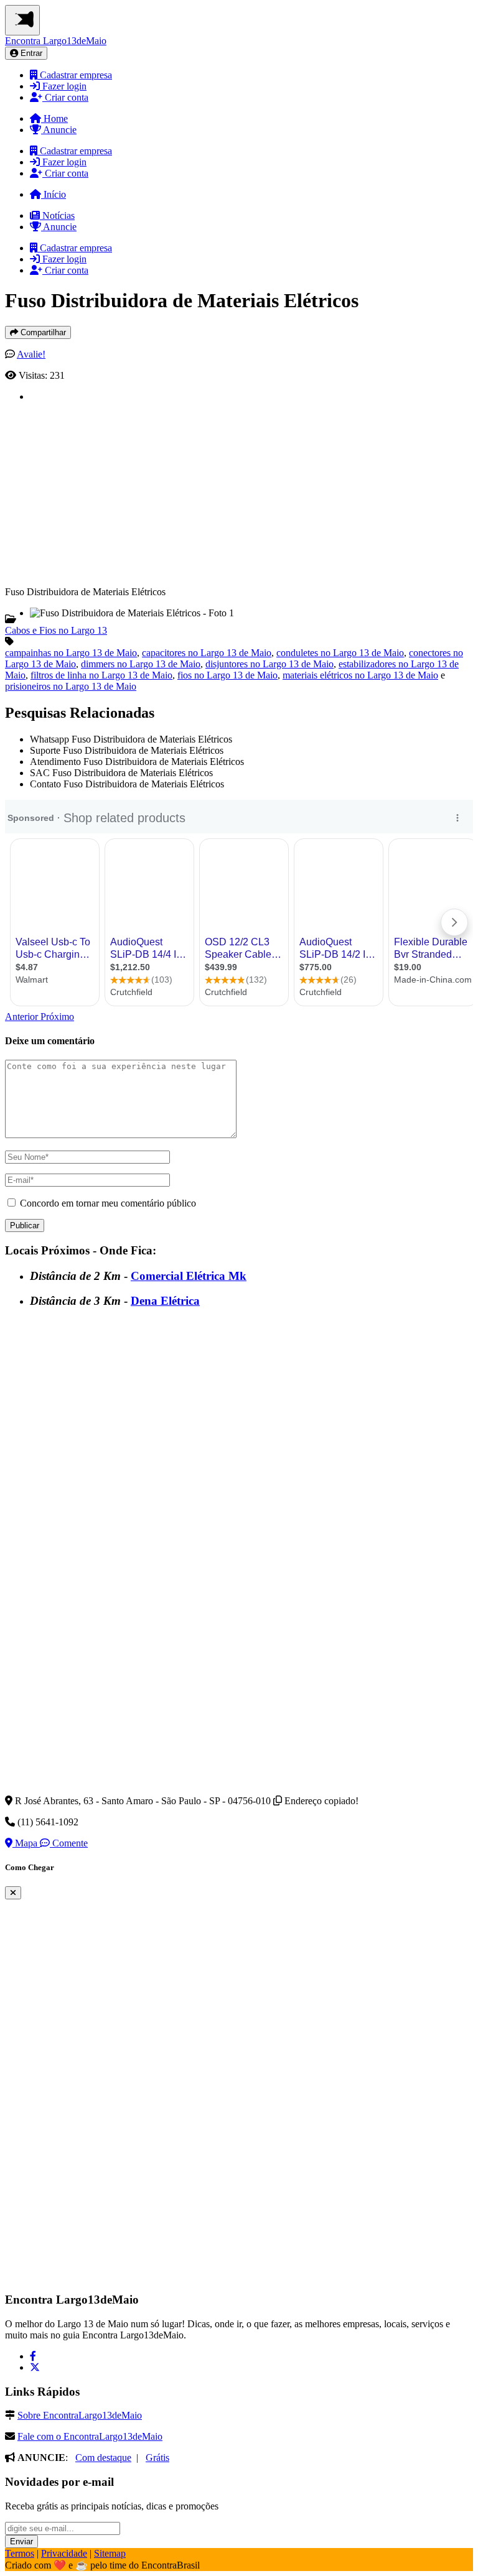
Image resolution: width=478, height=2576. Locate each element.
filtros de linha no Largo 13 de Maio (101, 675)
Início (54, 194)
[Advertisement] (251, 489)
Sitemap (110, 2553)
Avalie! (31, 354)
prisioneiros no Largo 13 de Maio (71, 686)
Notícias (57, 215)
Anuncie (59, 130)
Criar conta (65, 97)
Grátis (157, 2458)
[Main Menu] (22, 20)
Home (54, 118)
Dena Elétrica (165, 1301)
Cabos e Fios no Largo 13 (56, 630)
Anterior (23, 1017)
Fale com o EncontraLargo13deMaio (90, 2436)
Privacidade (64, 2553)
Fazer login (63, 86)
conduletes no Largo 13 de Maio (340, 653)
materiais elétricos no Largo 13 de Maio (360, 675)
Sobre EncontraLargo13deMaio (80, 2415)
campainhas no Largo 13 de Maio (71, 653)
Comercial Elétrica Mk (189, 1276)
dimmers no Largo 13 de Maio (141, 664)
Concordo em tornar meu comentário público (108, 1203)
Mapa (26, 1843)
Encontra (56, 41)
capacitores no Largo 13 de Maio (207, 653)
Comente (69, 1843)
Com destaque (103, 2458)
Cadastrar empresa (75, 75)
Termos (20, 2553)
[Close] (13, 1893)
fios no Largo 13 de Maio (227, 675)
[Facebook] (33, 2356)
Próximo (57, 1017)
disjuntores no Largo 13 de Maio (269, 664)
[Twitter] (35, 2367)
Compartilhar (42, 332)
